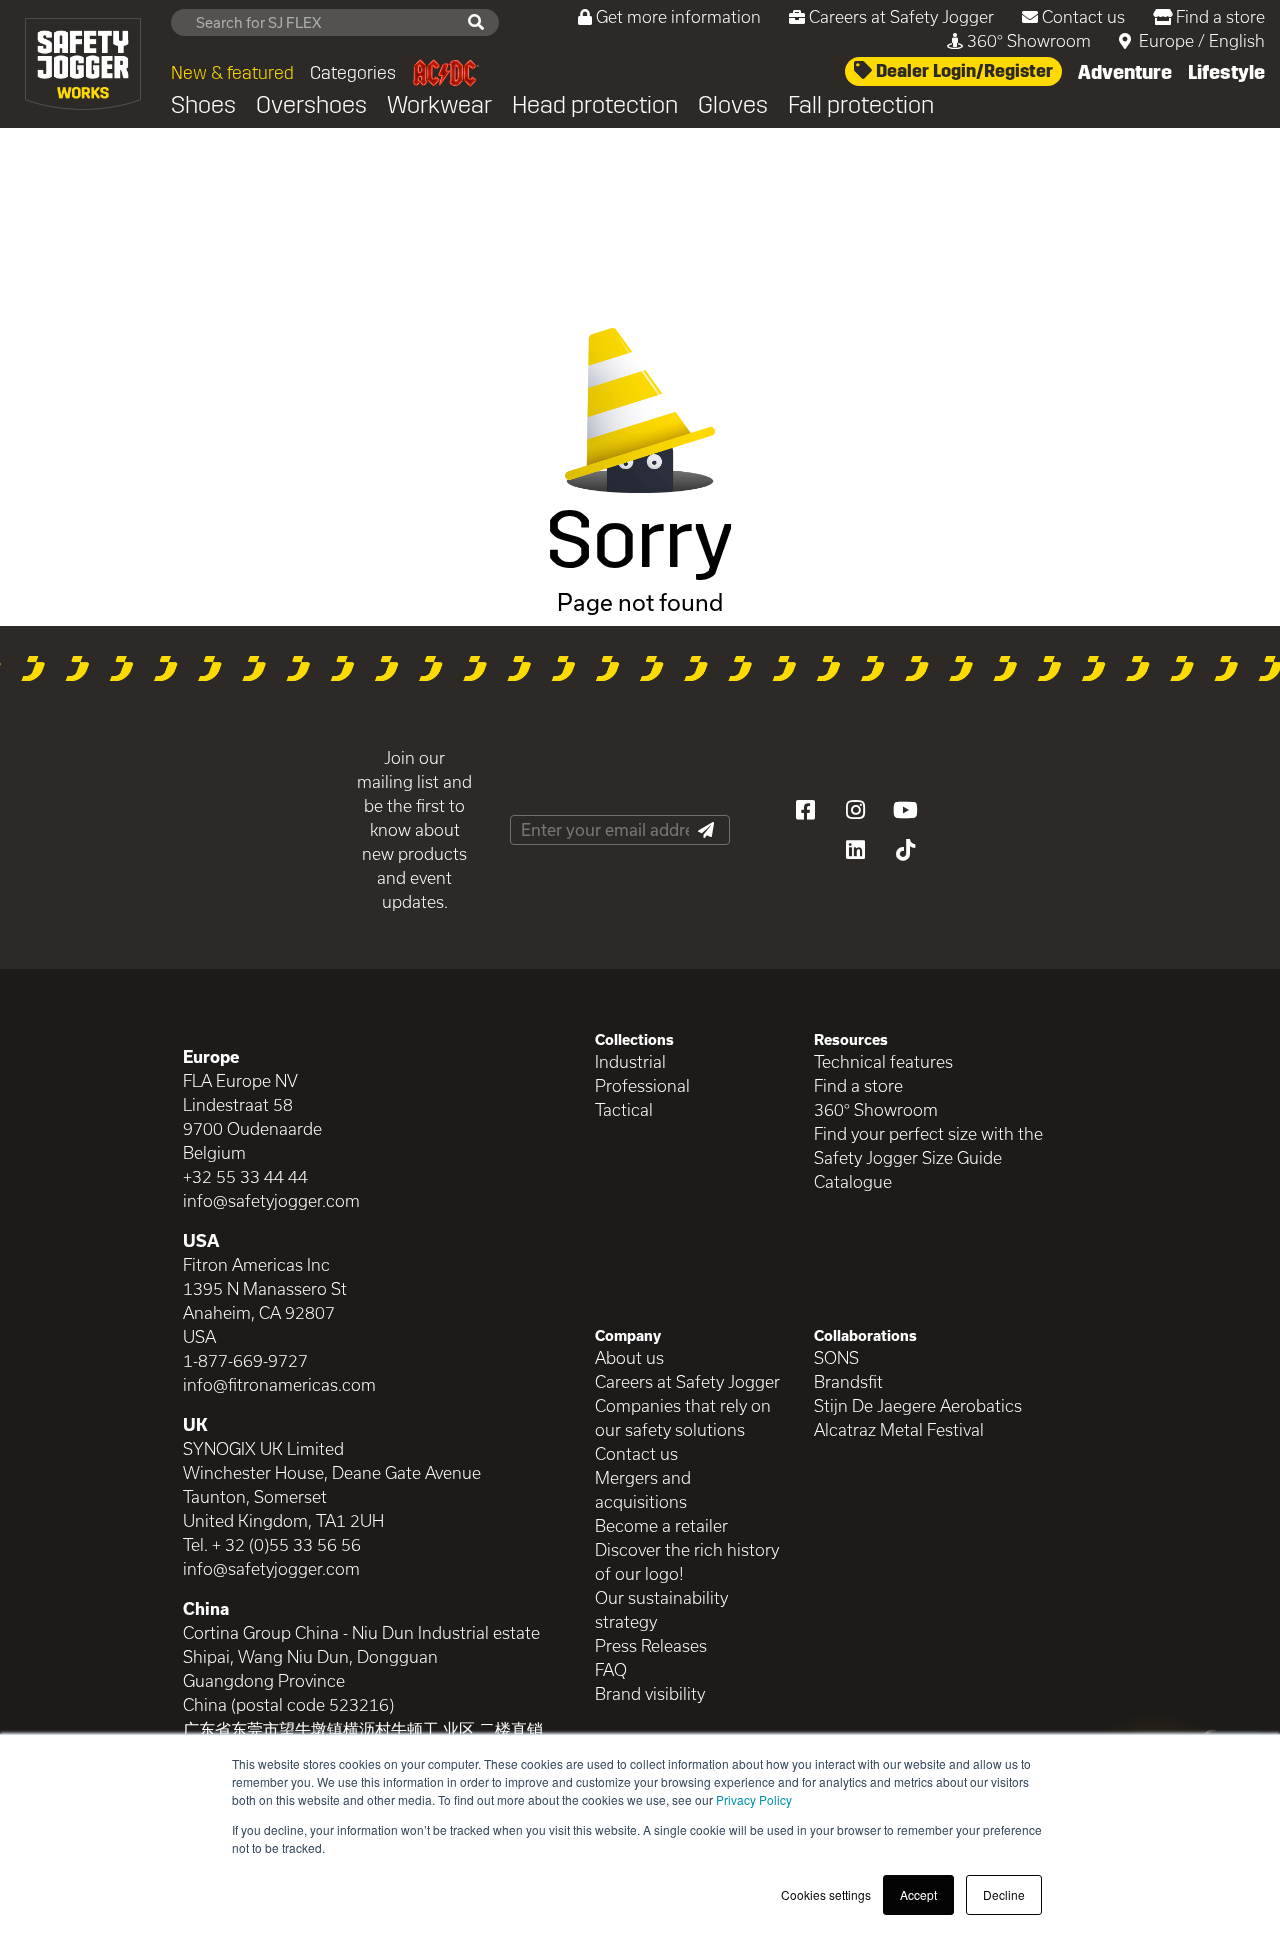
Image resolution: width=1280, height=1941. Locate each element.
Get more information (678, 16)
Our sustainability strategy (661, 1609)
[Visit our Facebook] (805, 810)
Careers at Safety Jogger (901, 16)
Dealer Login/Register (962, 71)
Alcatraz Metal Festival (899, 1429)
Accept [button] (918, 1894)
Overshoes (311, 105)
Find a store (1220, 16)
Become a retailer (661, 1525)
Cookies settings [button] (826, 1894)
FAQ (611, 1669)
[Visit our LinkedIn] (855, 850)
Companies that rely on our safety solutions (683, 1417)
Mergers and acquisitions (643, 1489)
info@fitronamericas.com (279, 1384)
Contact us (1083, 16)
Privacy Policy (754, 1799)
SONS (836, 1357)
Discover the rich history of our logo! (687, 1561)
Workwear (439, 105)
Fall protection (861, 105)
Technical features (883, 1061)
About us (629, 1357)
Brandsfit (848, 1381)
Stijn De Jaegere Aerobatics (918, 1405)
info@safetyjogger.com (271, 1200)
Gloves (733, 105)
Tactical (624, 1109)
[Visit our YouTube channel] (905, 810)
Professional (642, 1085)
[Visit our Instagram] (855, 810)
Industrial (630, 1061)
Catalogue (853, 1181)
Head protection (595, 105)
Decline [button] (1004, 1894)
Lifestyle (1226, 72)
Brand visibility (650, 1693)
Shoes (203, 105)
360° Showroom (1029, 40)
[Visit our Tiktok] (905, 850)
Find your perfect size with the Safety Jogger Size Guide (928, 1145)
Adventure (1125, 72)
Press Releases (651, 1645)
